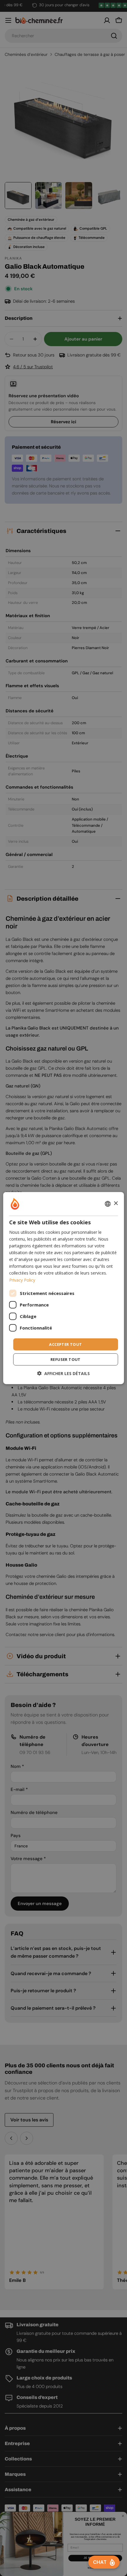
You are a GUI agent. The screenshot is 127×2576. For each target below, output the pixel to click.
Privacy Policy (22, 1280)
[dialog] (64, 1288)
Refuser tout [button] (66, 1359)
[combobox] (108, 1204)
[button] (63, 1373)
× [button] (116, 1203)
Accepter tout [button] (65, 1344)
